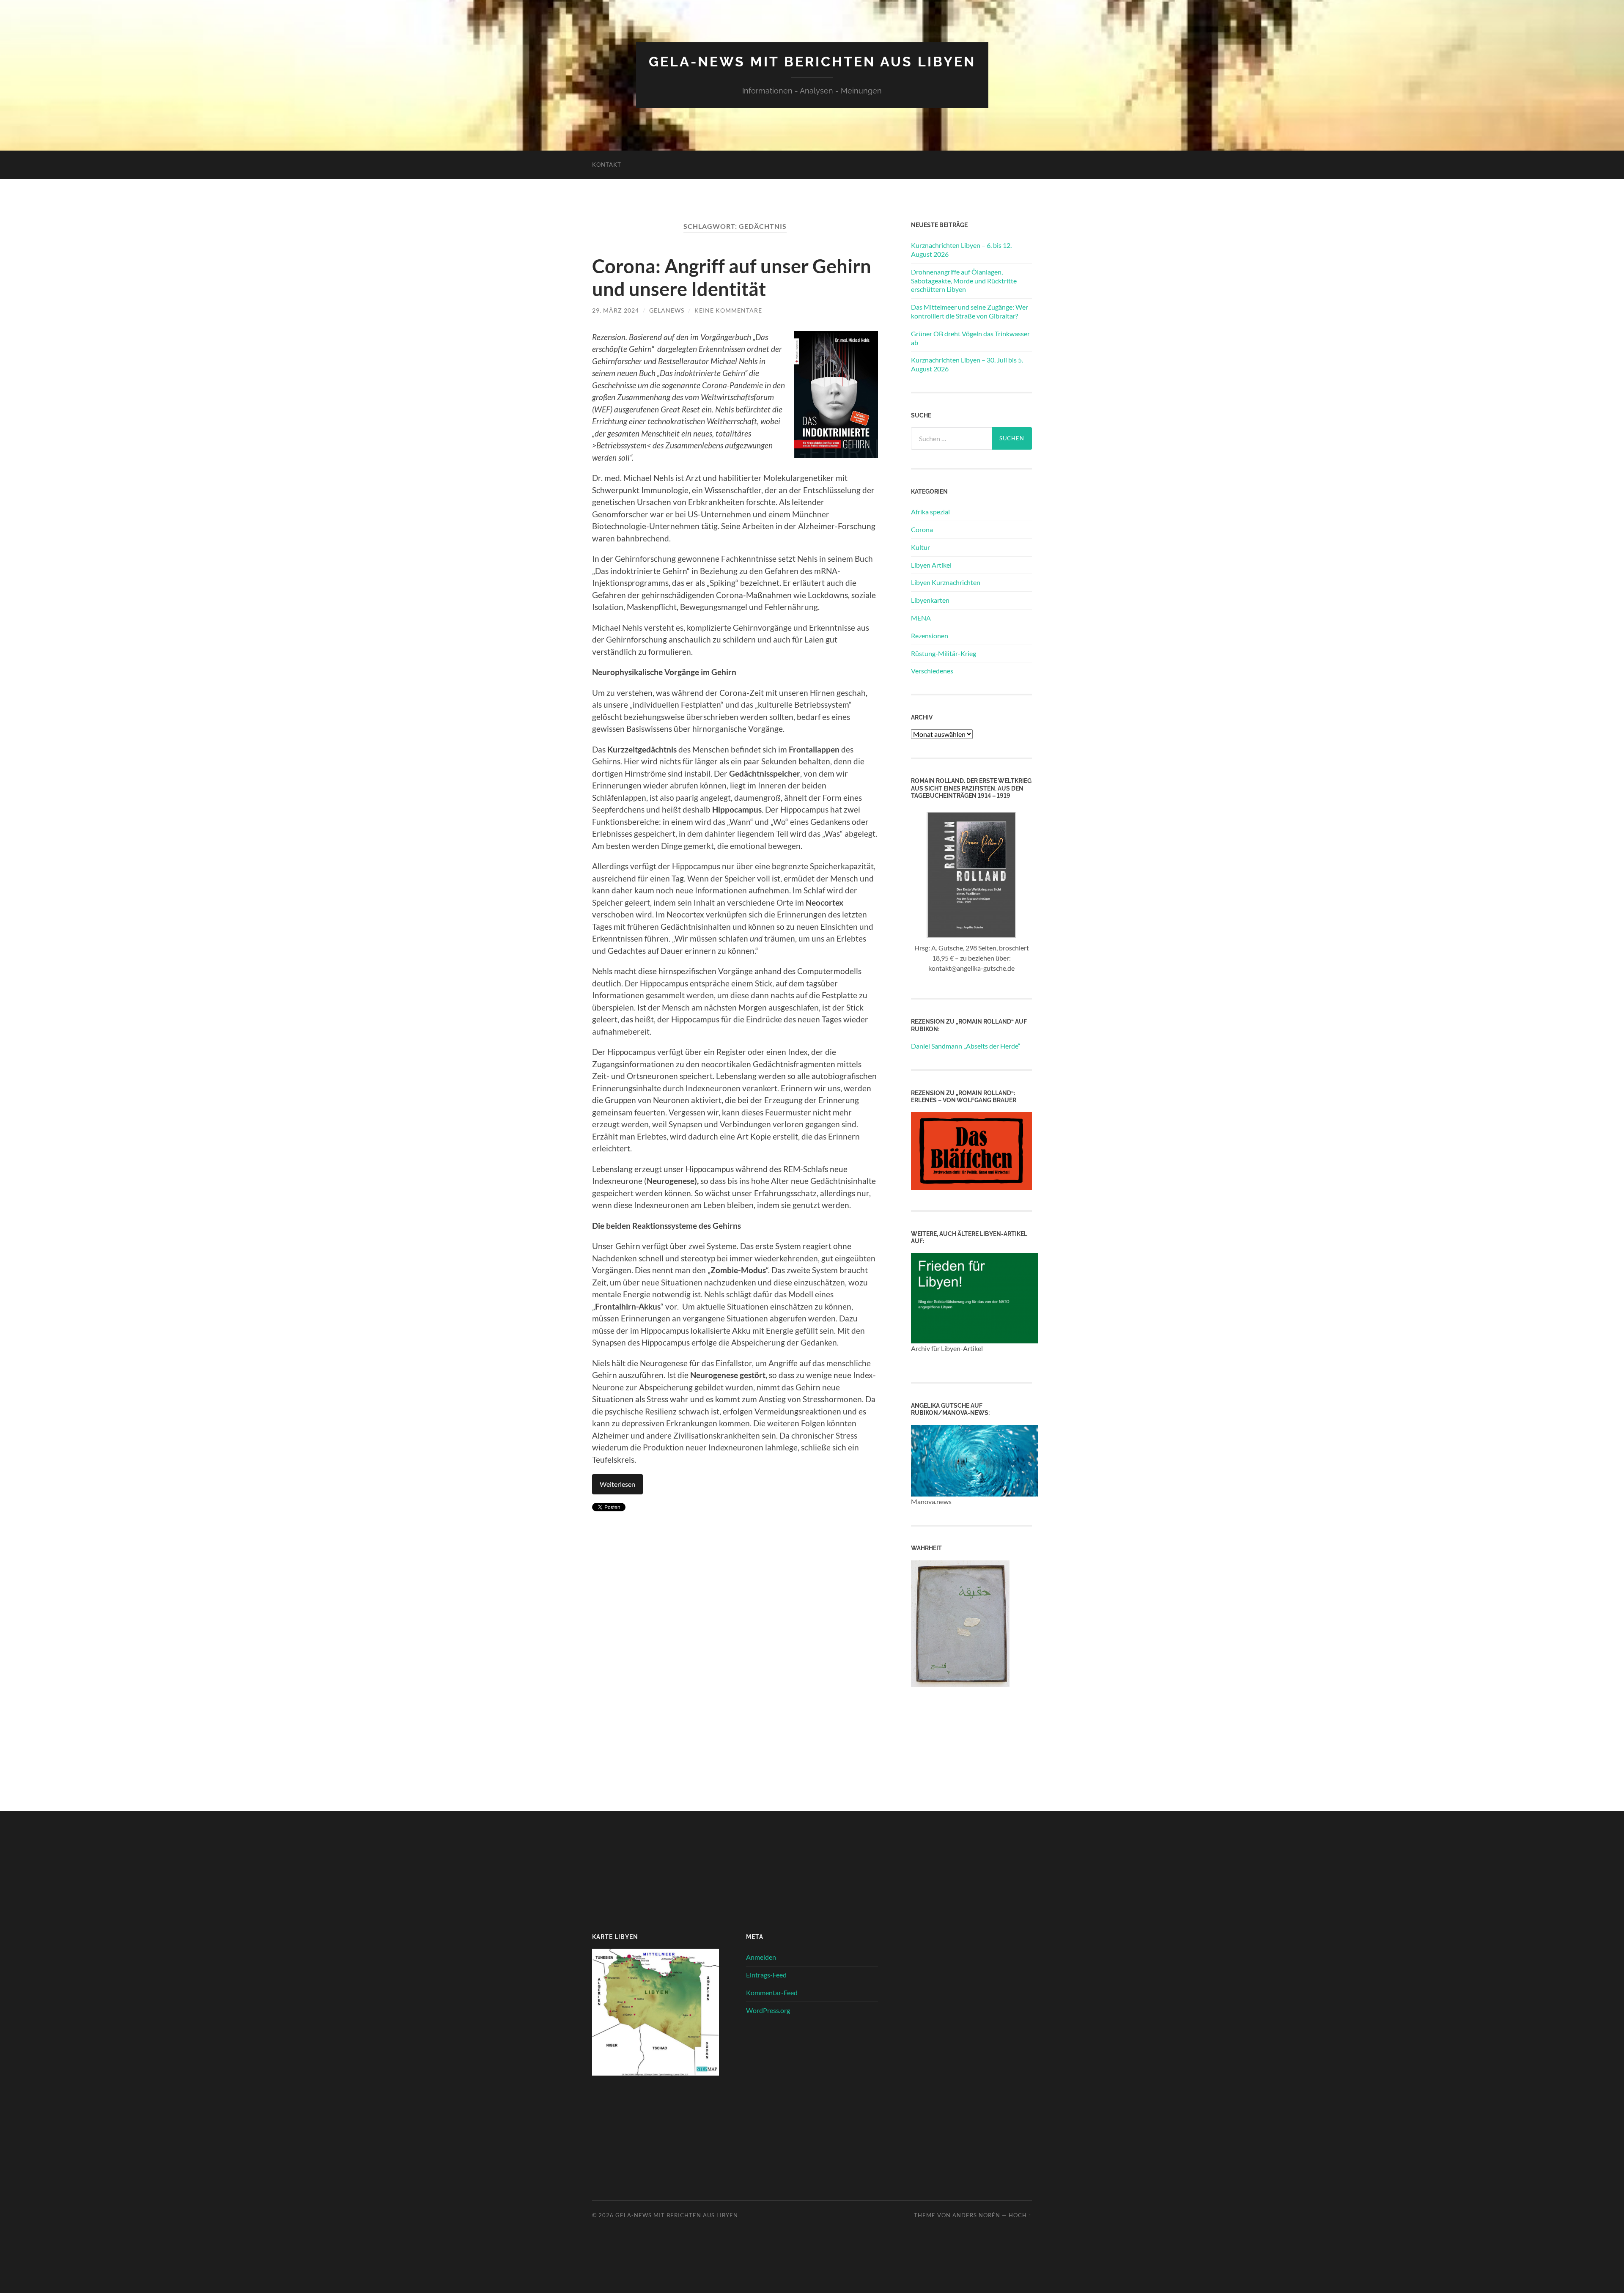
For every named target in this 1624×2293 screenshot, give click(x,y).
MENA (921, 618)
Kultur (920, 547)
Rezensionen (930, 636)
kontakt (607, 165)
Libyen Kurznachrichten (946, 582)
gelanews (667, 310)
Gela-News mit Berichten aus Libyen (812, 62)
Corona (922, 529)
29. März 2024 (616, 310)
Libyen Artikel (931, 565)
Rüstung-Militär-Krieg (944, 653)
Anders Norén (976, 2215)
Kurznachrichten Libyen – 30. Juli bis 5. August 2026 (967, 364)
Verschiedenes (932, 671)
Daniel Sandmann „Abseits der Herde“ (966, 1046)
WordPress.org (768, 2010)
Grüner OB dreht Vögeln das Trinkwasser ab (970, 338)
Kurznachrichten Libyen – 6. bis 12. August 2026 (961, 250)
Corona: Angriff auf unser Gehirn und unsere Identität (732, 277)
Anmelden (761, 1957)
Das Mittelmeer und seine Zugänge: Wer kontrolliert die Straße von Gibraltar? (970, 311)
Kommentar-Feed (772, 1992)
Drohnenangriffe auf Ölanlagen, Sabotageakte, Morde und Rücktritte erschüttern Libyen (964, 281)
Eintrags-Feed (766, 1975)
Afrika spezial (930, 512)
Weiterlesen (617, 1484)
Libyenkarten (930, 600)
